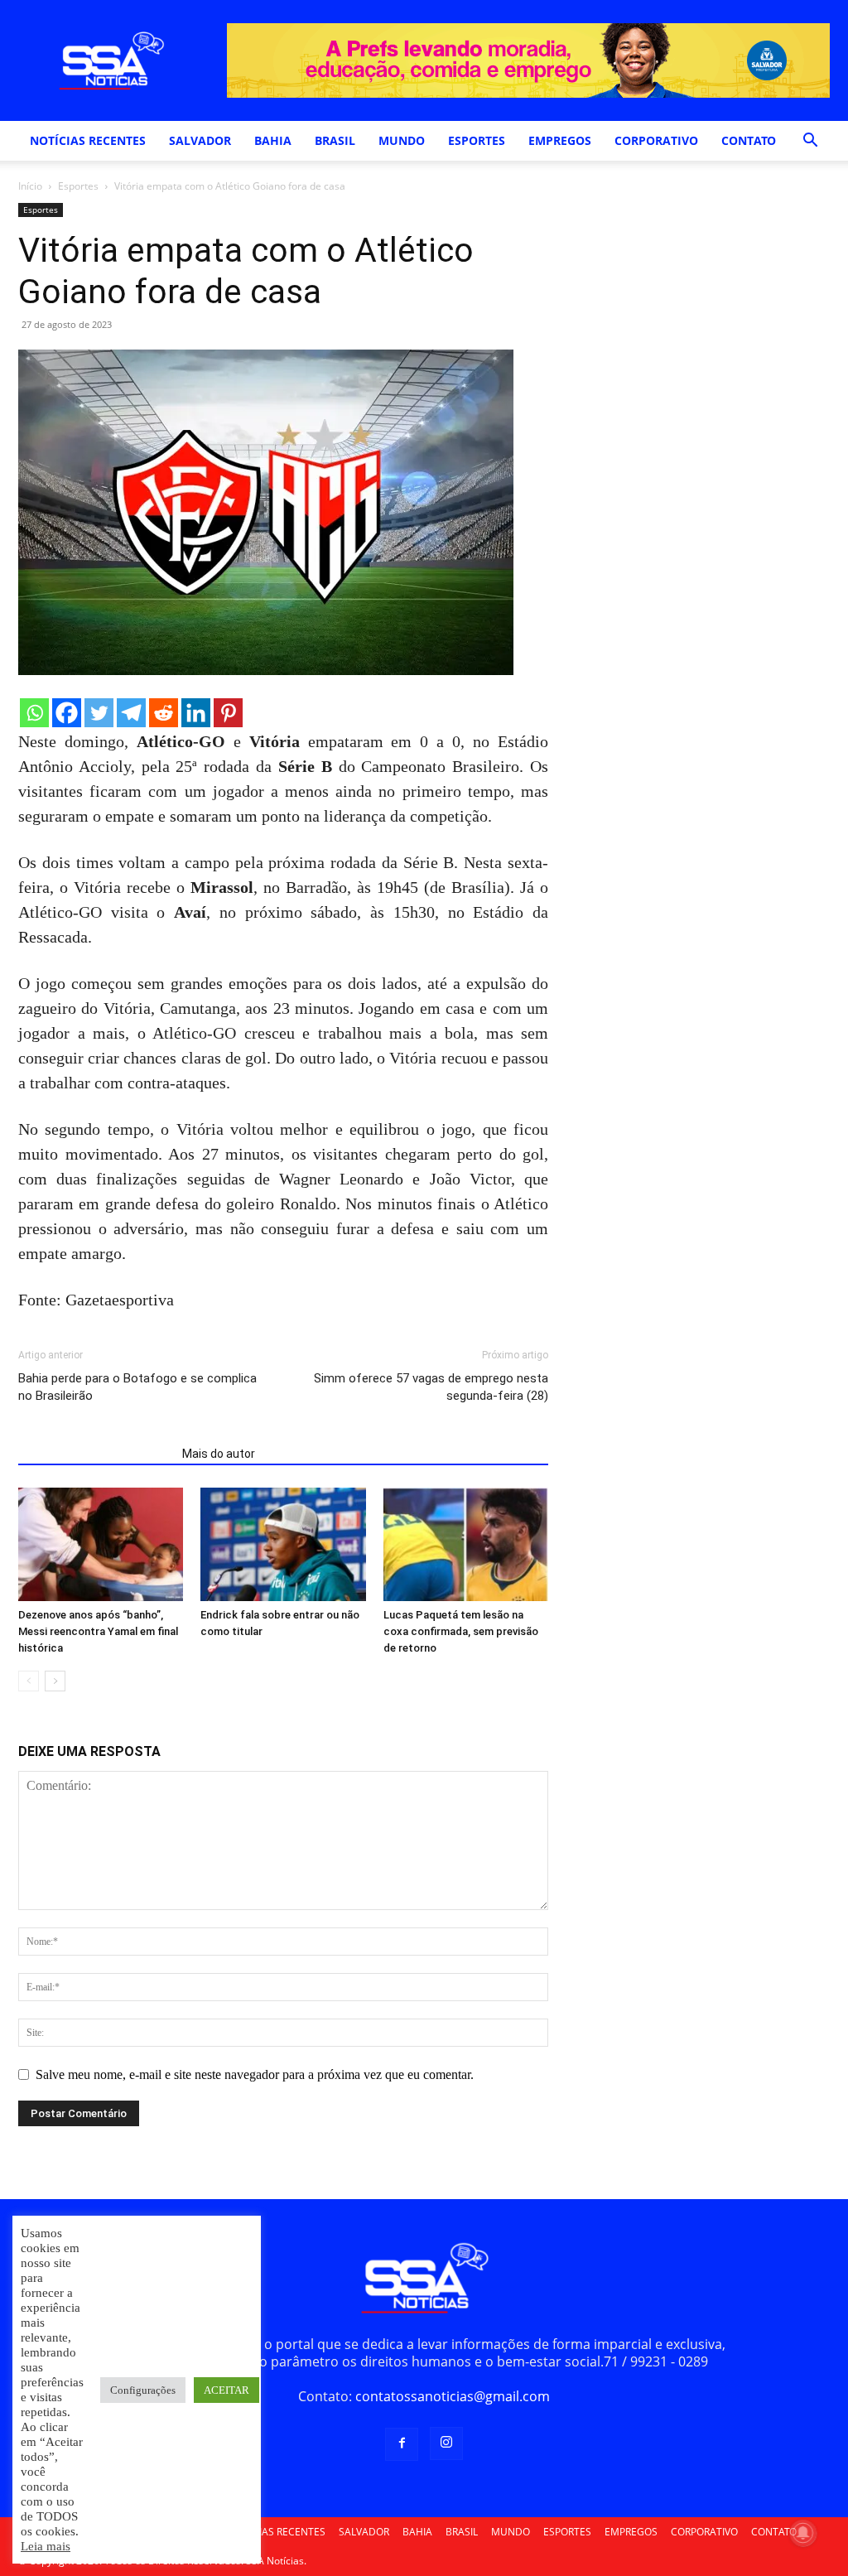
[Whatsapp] (34, 713)
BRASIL (335, 140)
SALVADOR (200, 140)
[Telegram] (131, 713)
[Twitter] (99, 713)
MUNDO (402, 140)
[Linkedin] (196, 713)
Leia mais (46, 2546)
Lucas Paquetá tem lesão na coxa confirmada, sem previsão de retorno (461, 1631)
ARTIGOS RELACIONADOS (95, 1454)
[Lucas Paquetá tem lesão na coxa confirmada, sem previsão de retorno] (466, 1544)
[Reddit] (164, 713)
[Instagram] (446, 2443)
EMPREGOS (560, 140)
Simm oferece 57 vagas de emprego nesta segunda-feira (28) (431, 1387)
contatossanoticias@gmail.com (453, 2396)
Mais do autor (219, 1454)
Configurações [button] (143, 2390)
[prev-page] (29, 1681)
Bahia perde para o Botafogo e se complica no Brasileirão (137, 1387)
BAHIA (273, 140)
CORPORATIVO (656, 140)
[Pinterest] (228, 713)
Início (30, 186)
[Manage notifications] (803, 2533)
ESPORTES (477, 140)
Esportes (78, 186)
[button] (810, 142)
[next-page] (55, 1681)
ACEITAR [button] (226, 2390)
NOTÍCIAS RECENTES (88, 140)
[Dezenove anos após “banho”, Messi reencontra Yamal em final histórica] (101, 1544)
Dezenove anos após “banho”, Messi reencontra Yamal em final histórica (98, 1631)
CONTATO (749, 140)
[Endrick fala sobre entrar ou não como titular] (283, 1544)
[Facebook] (67, 713)
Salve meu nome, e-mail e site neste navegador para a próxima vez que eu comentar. (255, 2074)
